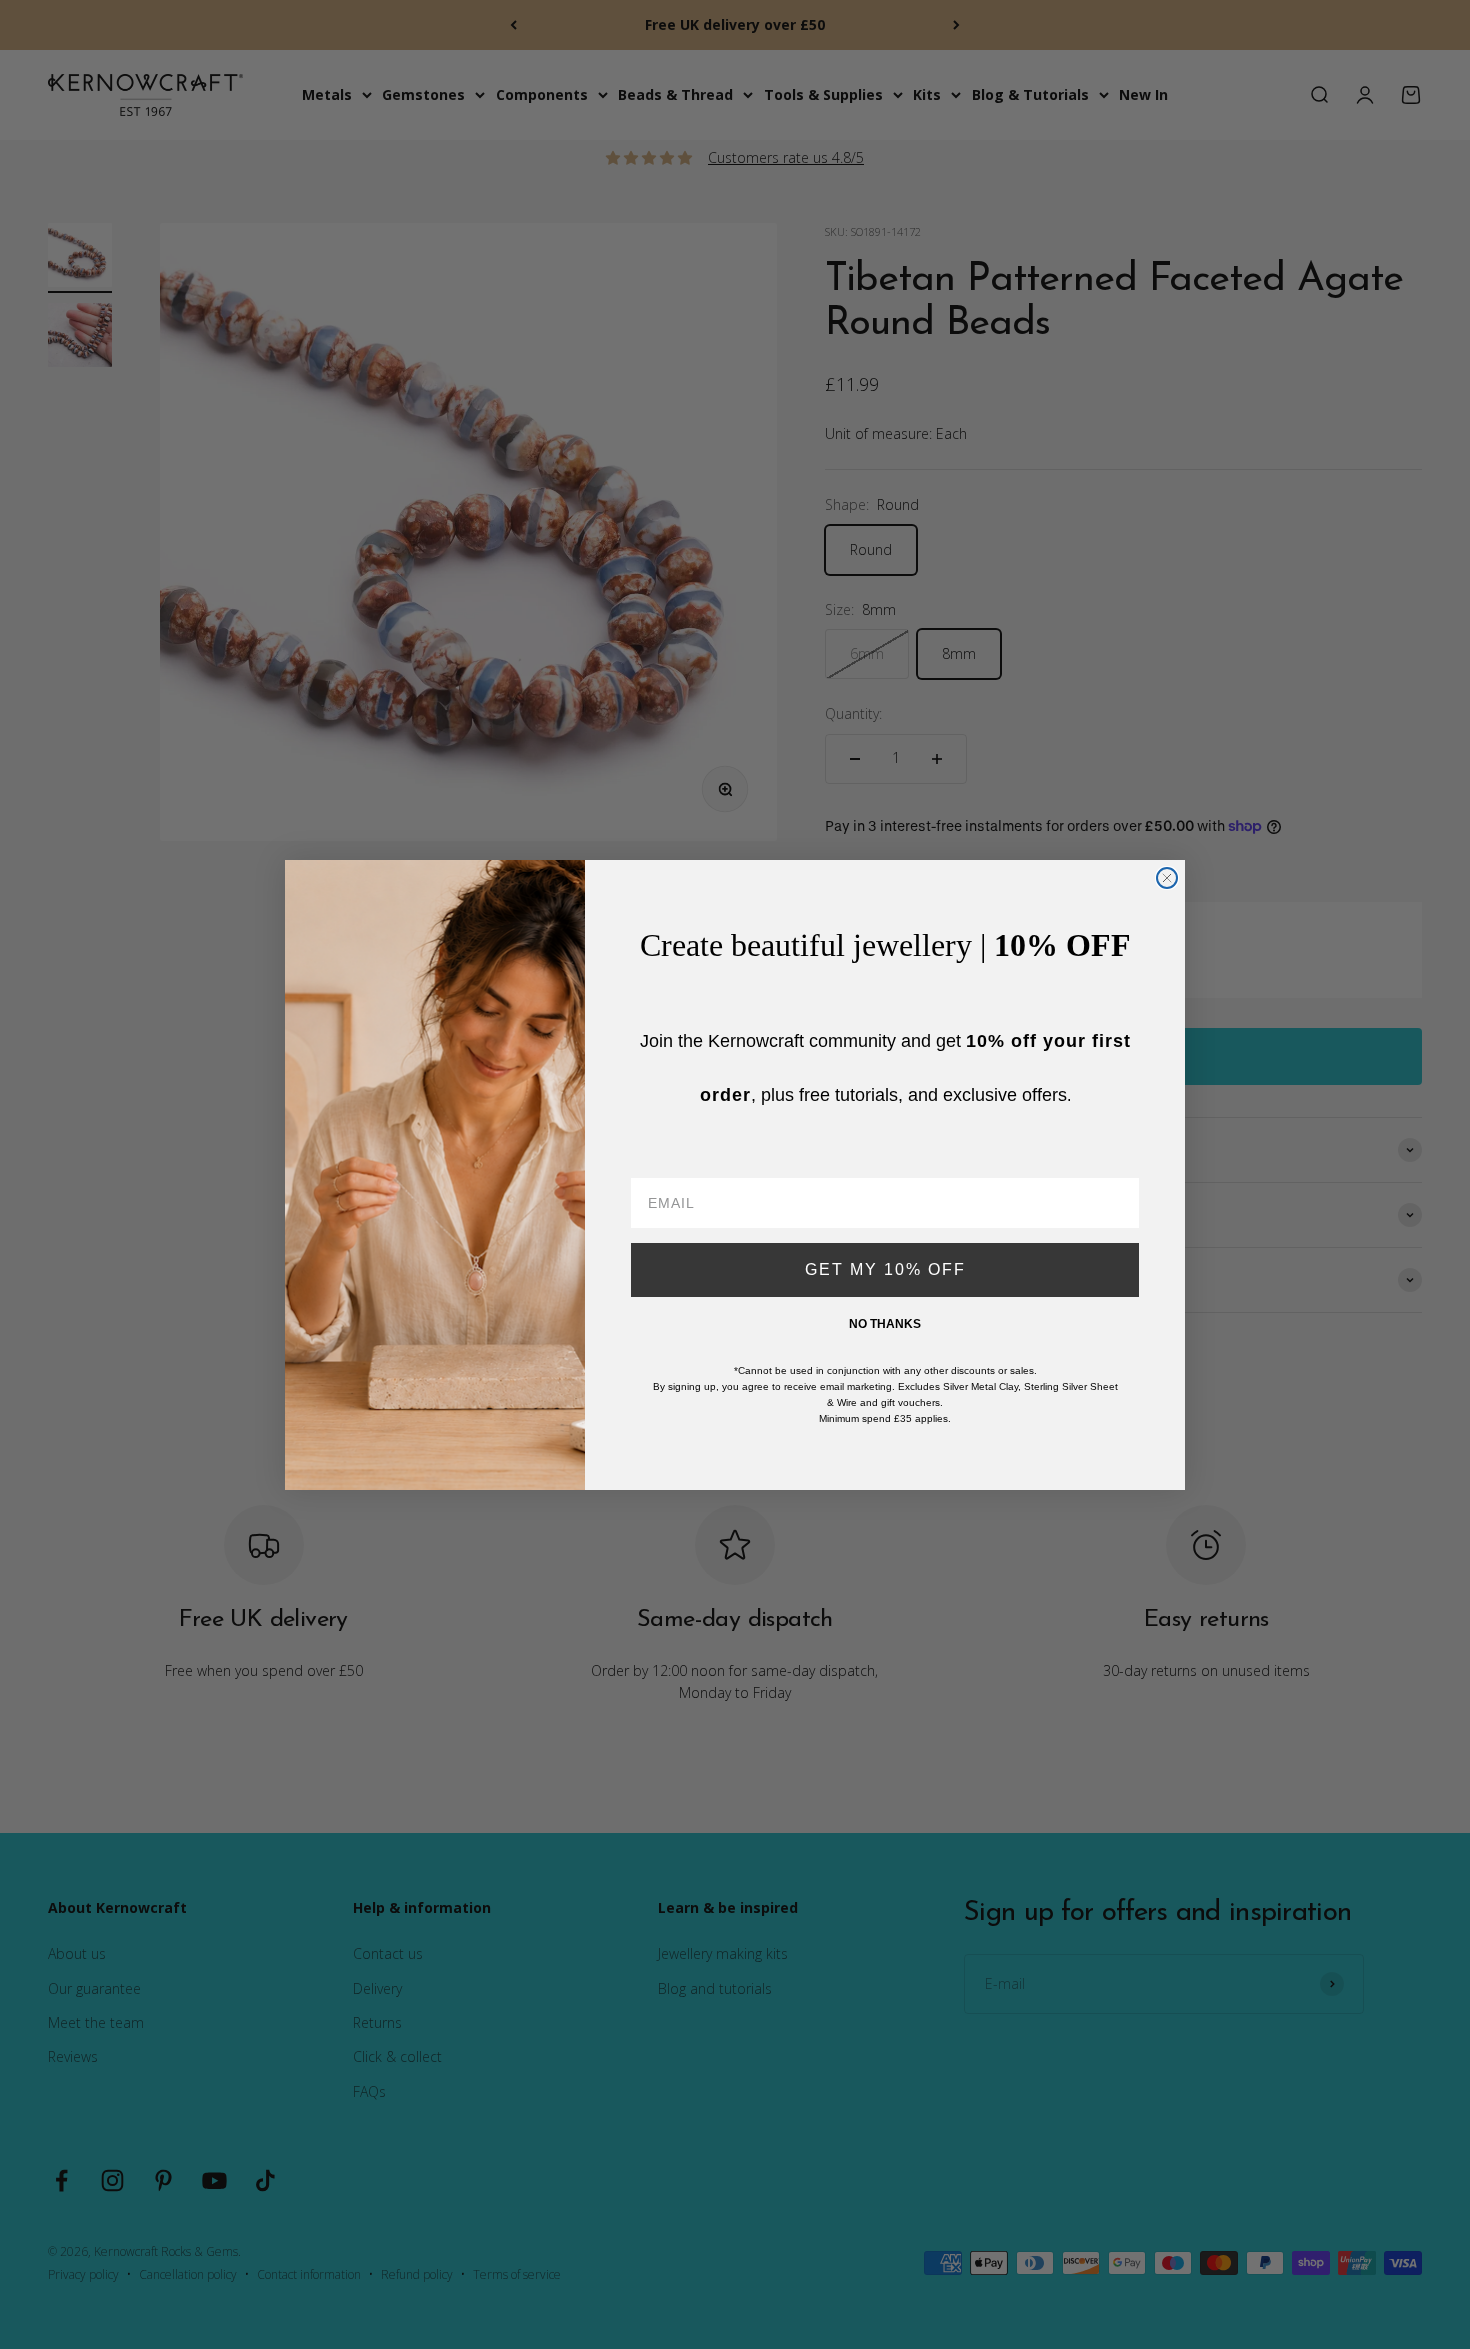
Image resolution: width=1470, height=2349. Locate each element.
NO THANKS (885, 1324)
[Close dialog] (1167, 878)
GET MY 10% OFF (885, 1269)
